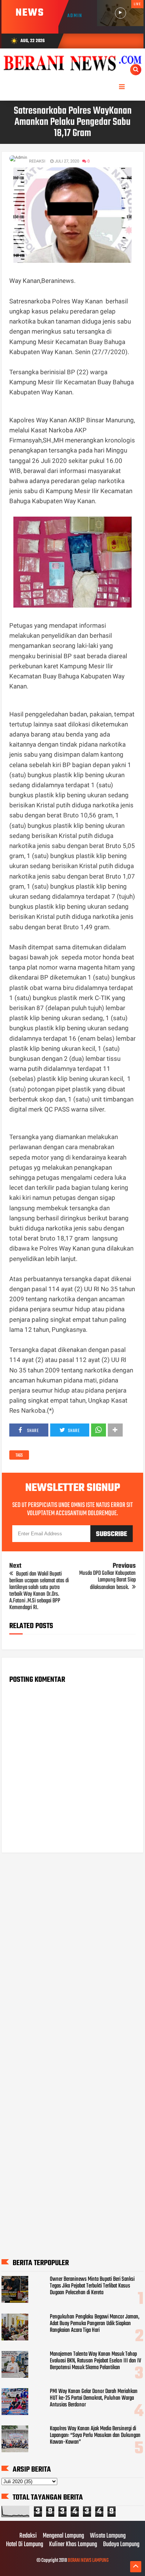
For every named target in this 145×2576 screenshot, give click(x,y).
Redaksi (28, 2536)
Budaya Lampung (121, 2545)
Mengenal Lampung (63, 2536)
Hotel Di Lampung (25, 2545)
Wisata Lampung (108, 2536)
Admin (75, 16)
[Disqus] (72, 1954)
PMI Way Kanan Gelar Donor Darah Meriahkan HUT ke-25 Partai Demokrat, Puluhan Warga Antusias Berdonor (94, 2398)
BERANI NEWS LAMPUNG (88, 2561)
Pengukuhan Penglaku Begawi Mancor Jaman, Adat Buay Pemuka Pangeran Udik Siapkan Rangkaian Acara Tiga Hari (95, 2324)
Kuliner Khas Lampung (73, 2545)
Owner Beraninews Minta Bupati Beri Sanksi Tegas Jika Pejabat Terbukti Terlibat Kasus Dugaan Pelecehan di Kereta (92, 2286)
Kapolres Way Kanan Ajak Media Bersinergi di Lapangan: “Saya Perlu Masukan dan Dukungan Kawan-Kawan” (95, 2435)
